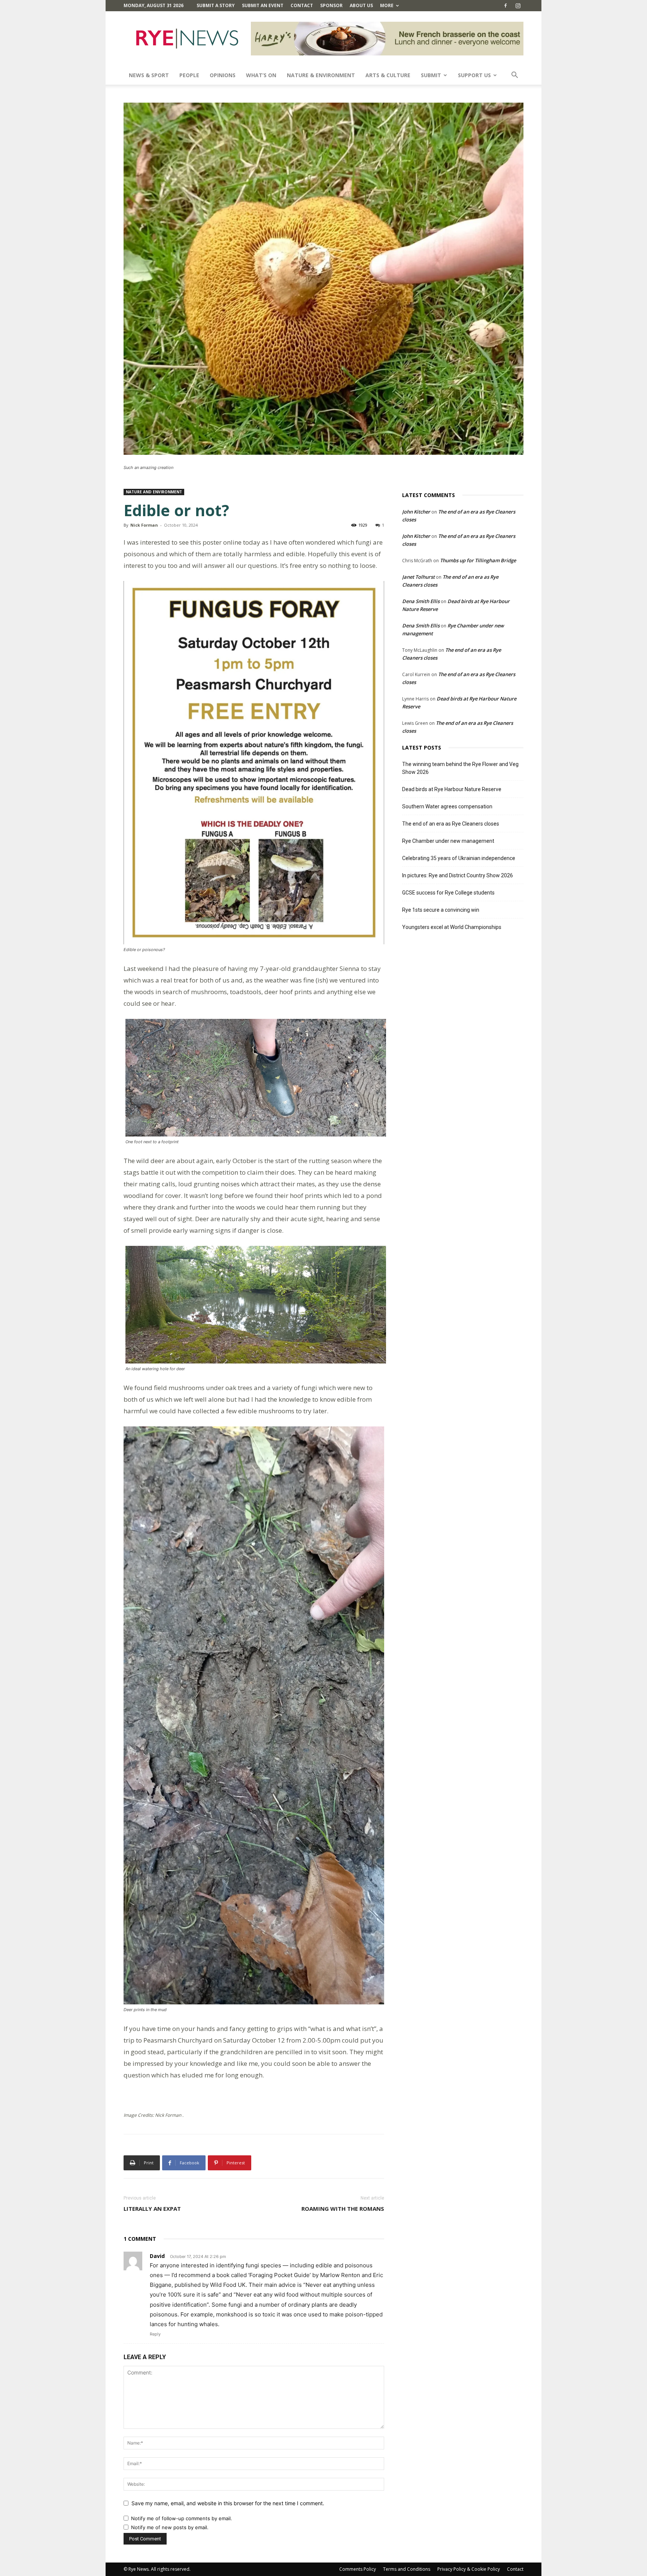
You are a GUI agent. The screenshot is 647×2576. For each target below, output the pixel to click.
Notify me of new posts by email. (170, 2527)
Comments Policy (358, 2569)
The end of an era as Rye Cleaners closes (451, 824)
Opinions (223, 75)
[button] (514, 76)
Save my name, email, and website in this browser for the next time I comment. (228, 2503)
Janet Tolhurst (418, 577)
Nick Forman (144, 525)
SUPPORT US (474, 75)
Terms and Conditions (407, 2569)
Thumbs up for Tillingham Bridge (478, 560)
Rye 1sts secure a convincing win (441, 910)
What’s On (261, 75)
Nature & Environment (321, 75)
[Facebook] (505, 6)
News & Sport (149, 75)
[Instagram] (518, 6)
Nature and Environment (154, 492)
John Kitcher (416, 512)
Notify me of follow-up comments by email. (182, 2518)
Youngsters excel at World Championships (452, 927)
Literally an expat (152, 2209)
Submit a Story (216, 5)
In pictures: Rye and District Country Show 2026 (458, 875)
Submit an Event (263, 5)
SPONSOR (331, 5)
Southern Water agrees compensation (447, 806)
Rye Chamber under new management (448, 841)
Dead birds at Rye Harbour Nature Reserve (452, 789)
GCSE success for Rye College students (448, 893)
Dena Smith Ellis (421, 601)
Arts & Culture (388, 75)
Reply (155, 2334)
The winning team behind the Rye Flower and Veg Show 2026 (460, 768)
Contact (302, 5)
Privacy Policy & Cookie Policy (469, 2569)
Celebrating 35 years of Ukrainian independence (459, 858)
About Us (361, 5)
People (189, 75)
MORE (387, 5)
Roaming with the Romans (343, 2209)
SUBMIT (431, 75)
